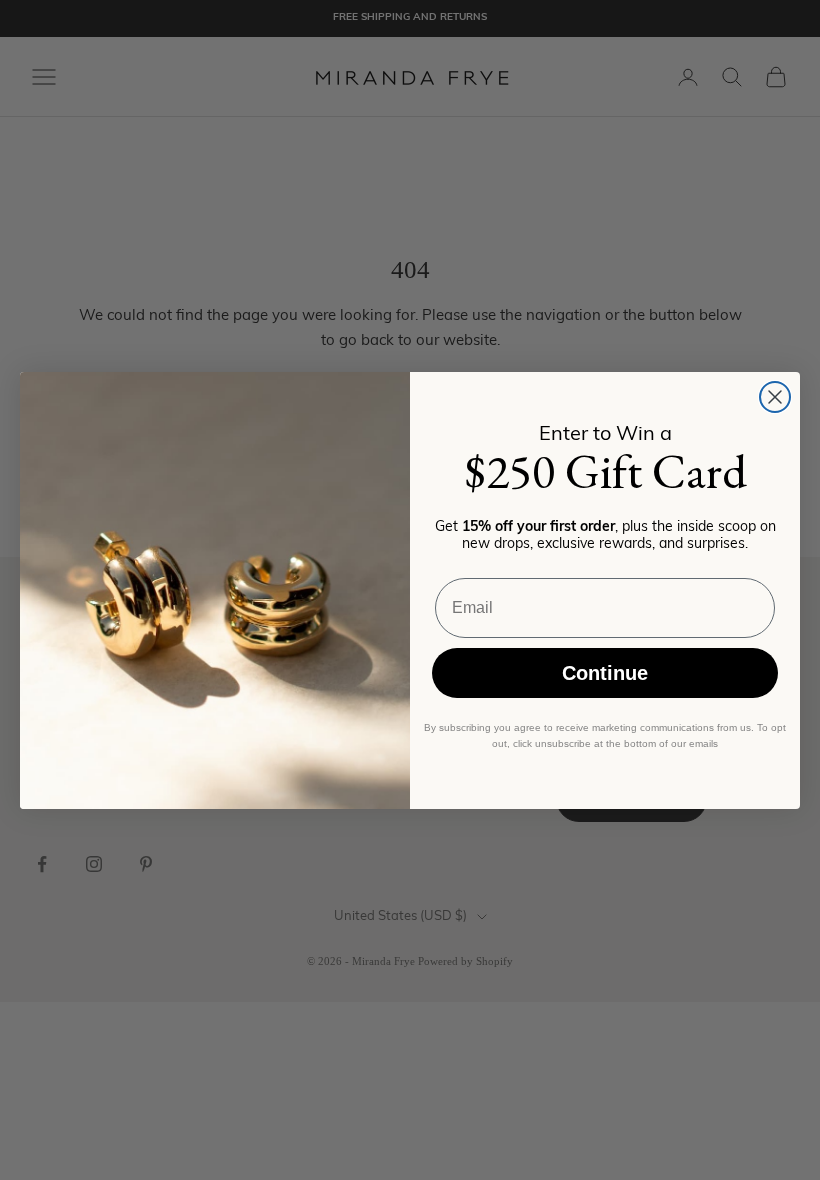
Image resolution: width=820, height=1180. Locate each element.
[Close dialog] (775, 397)
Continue (605, 673)
